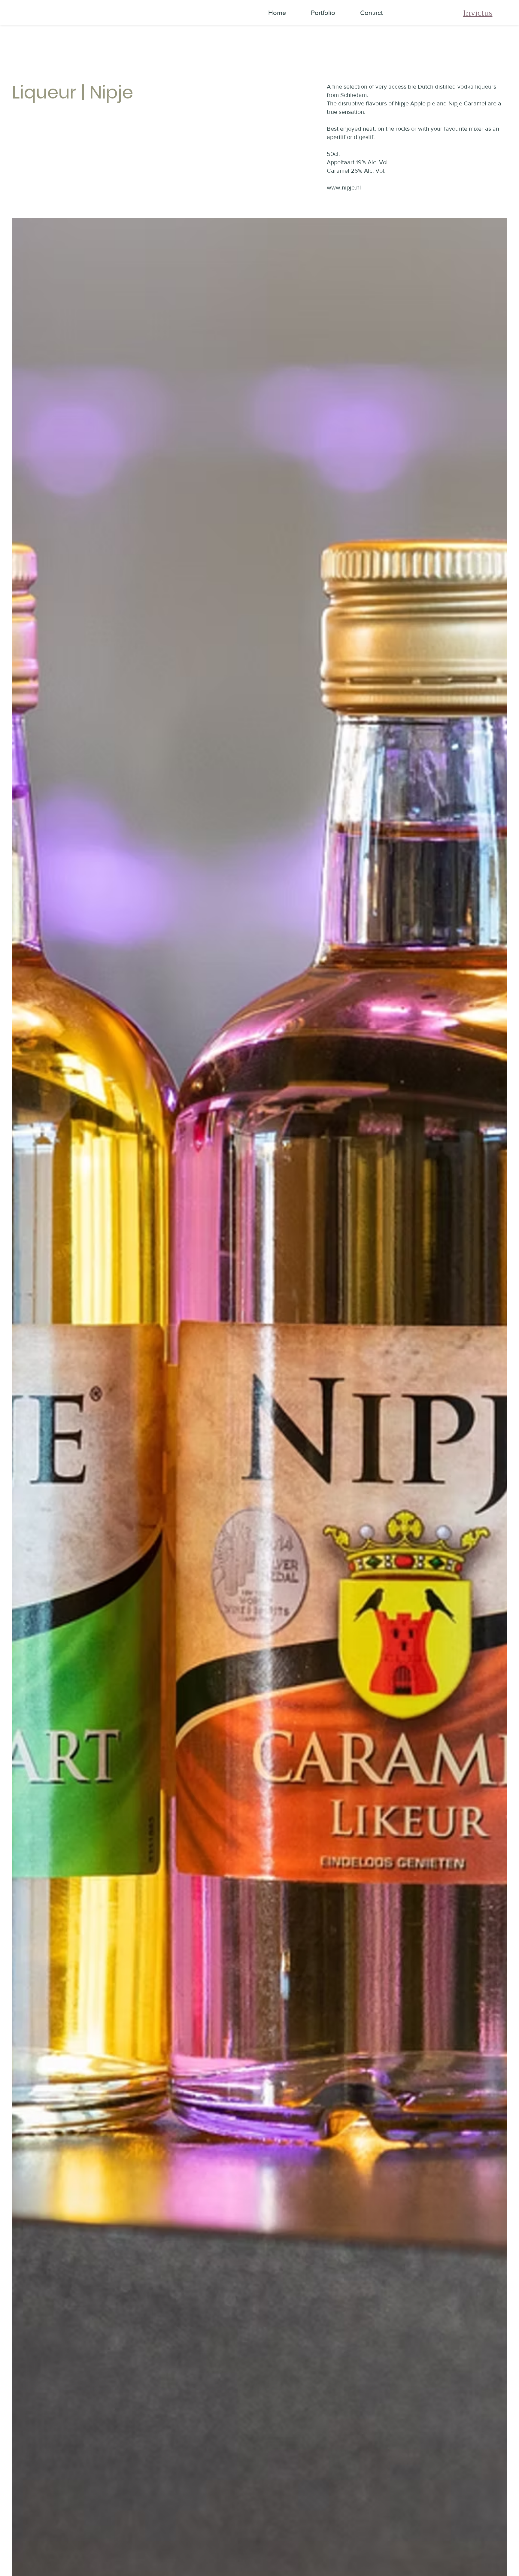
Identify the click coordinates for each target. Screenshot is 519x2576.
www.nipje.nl (344, 187)
